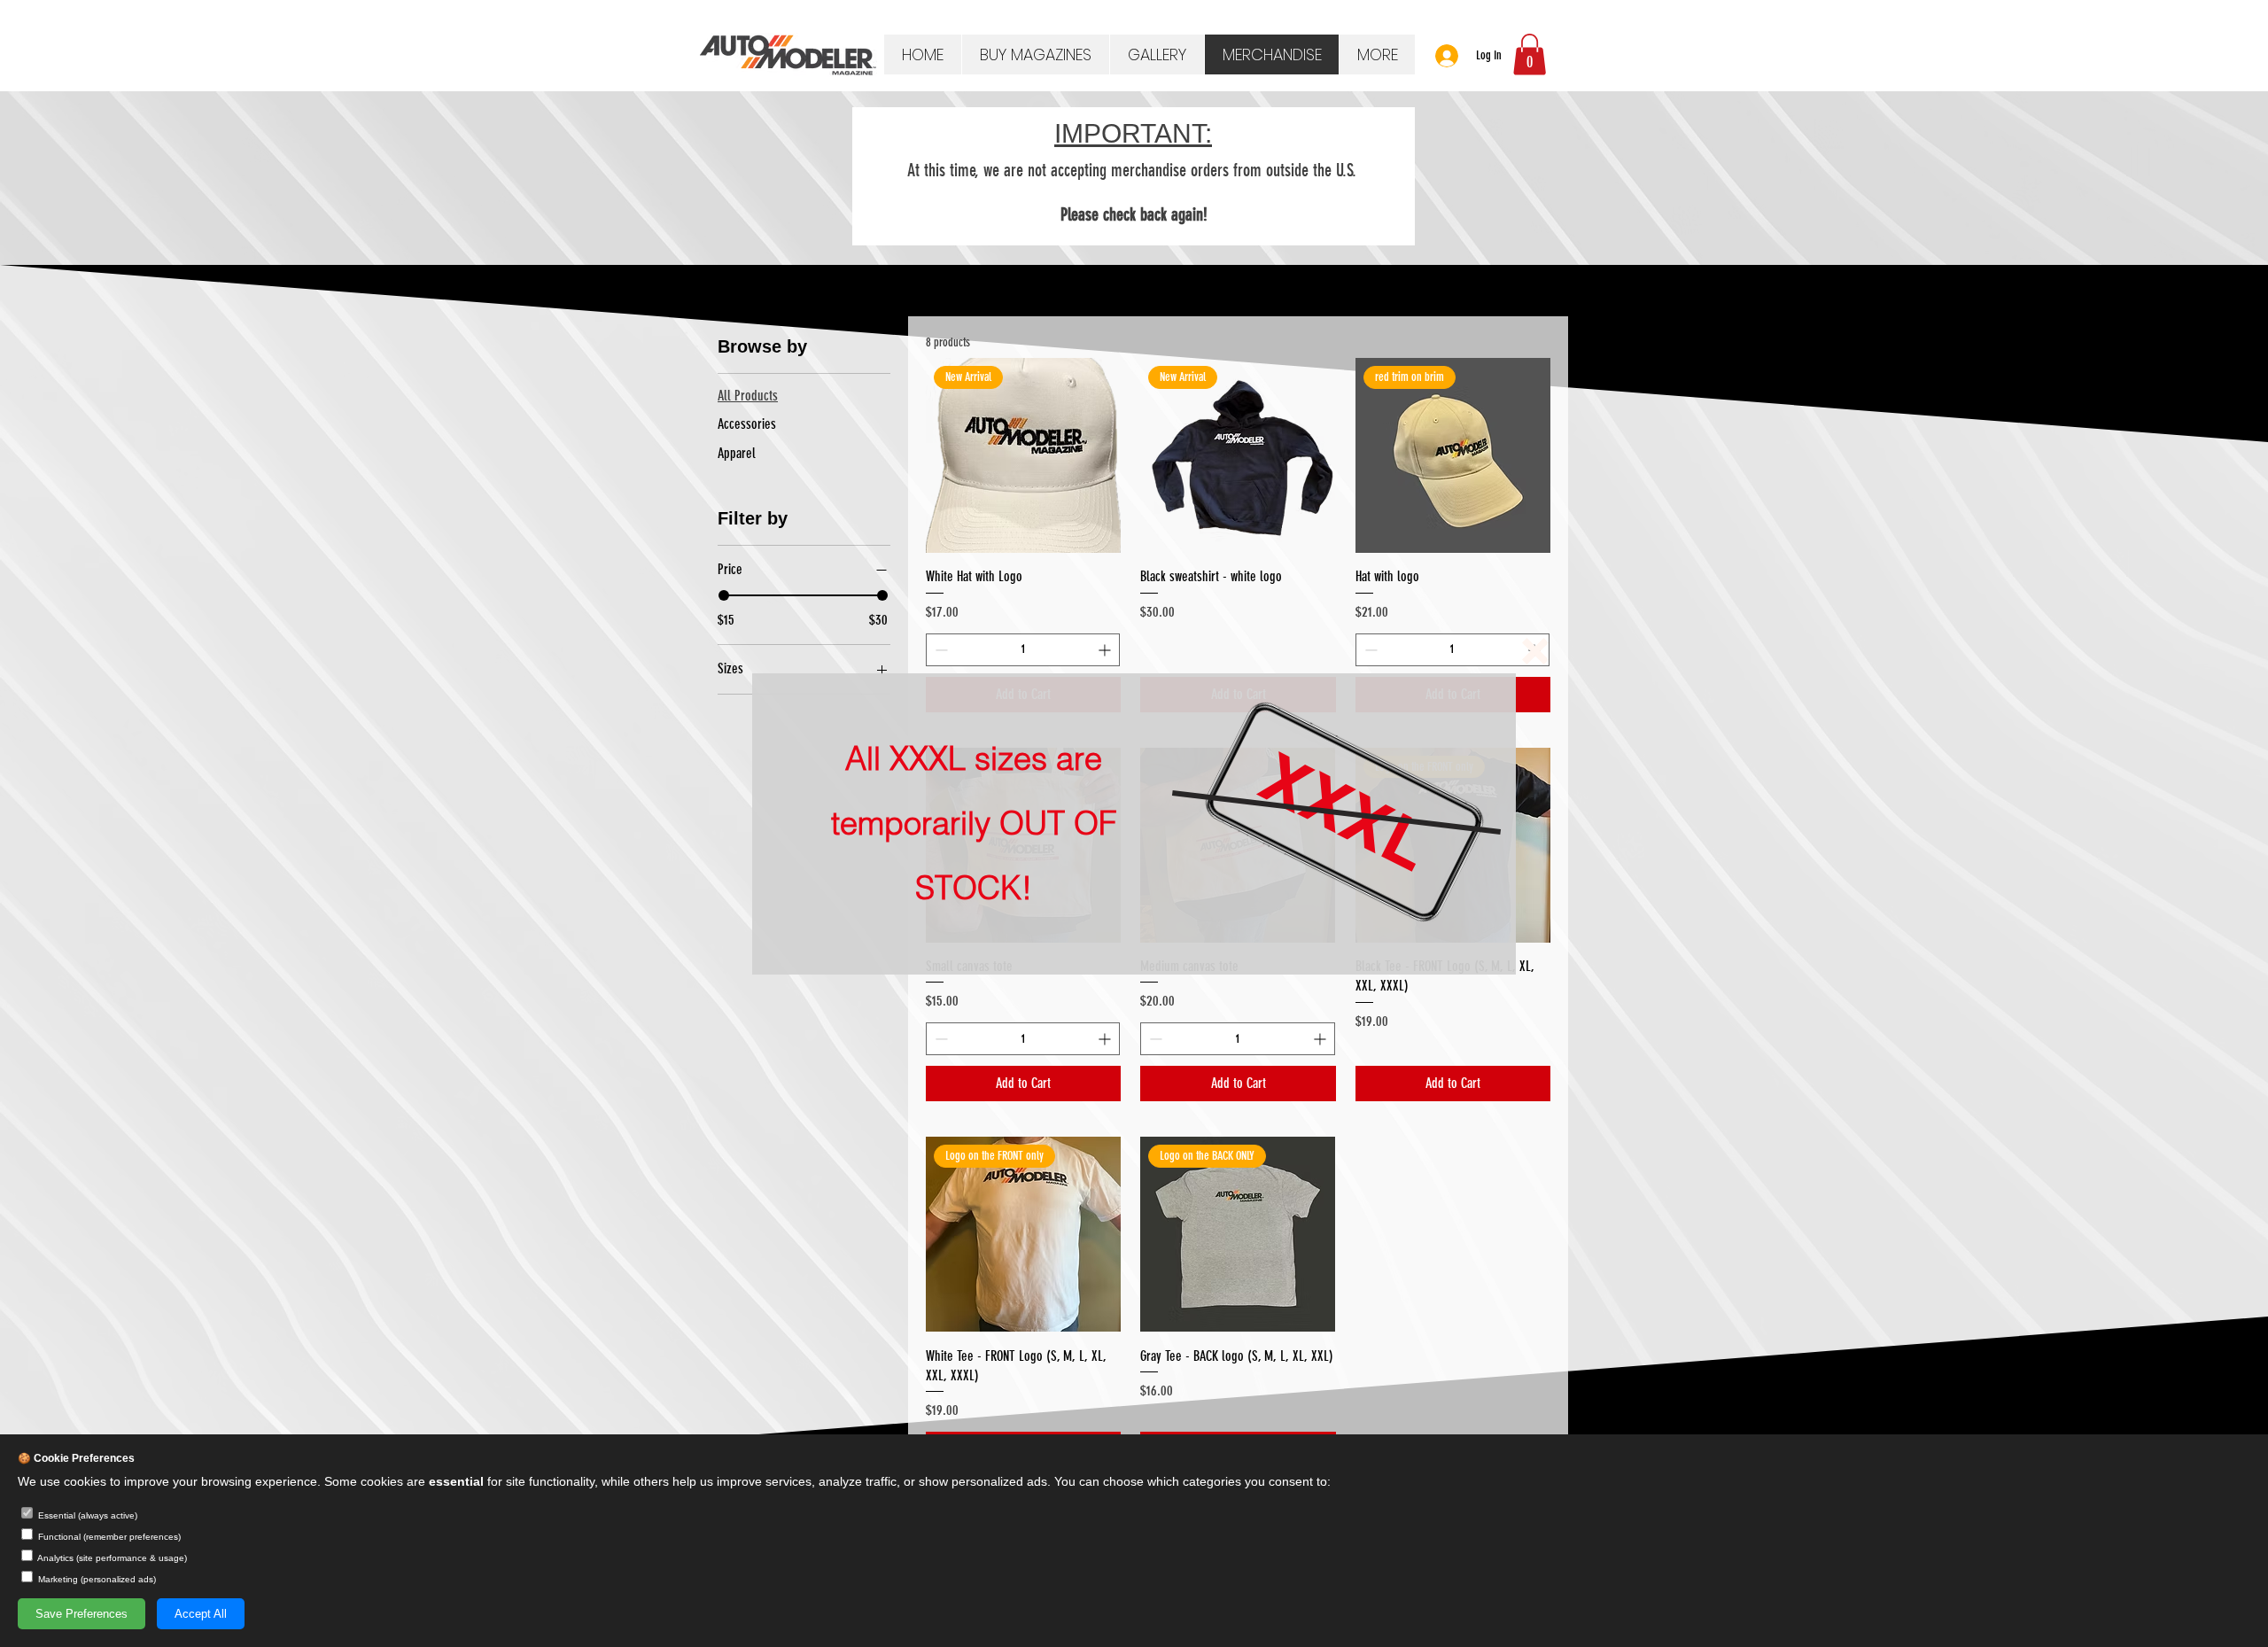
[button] (1535, 651)
